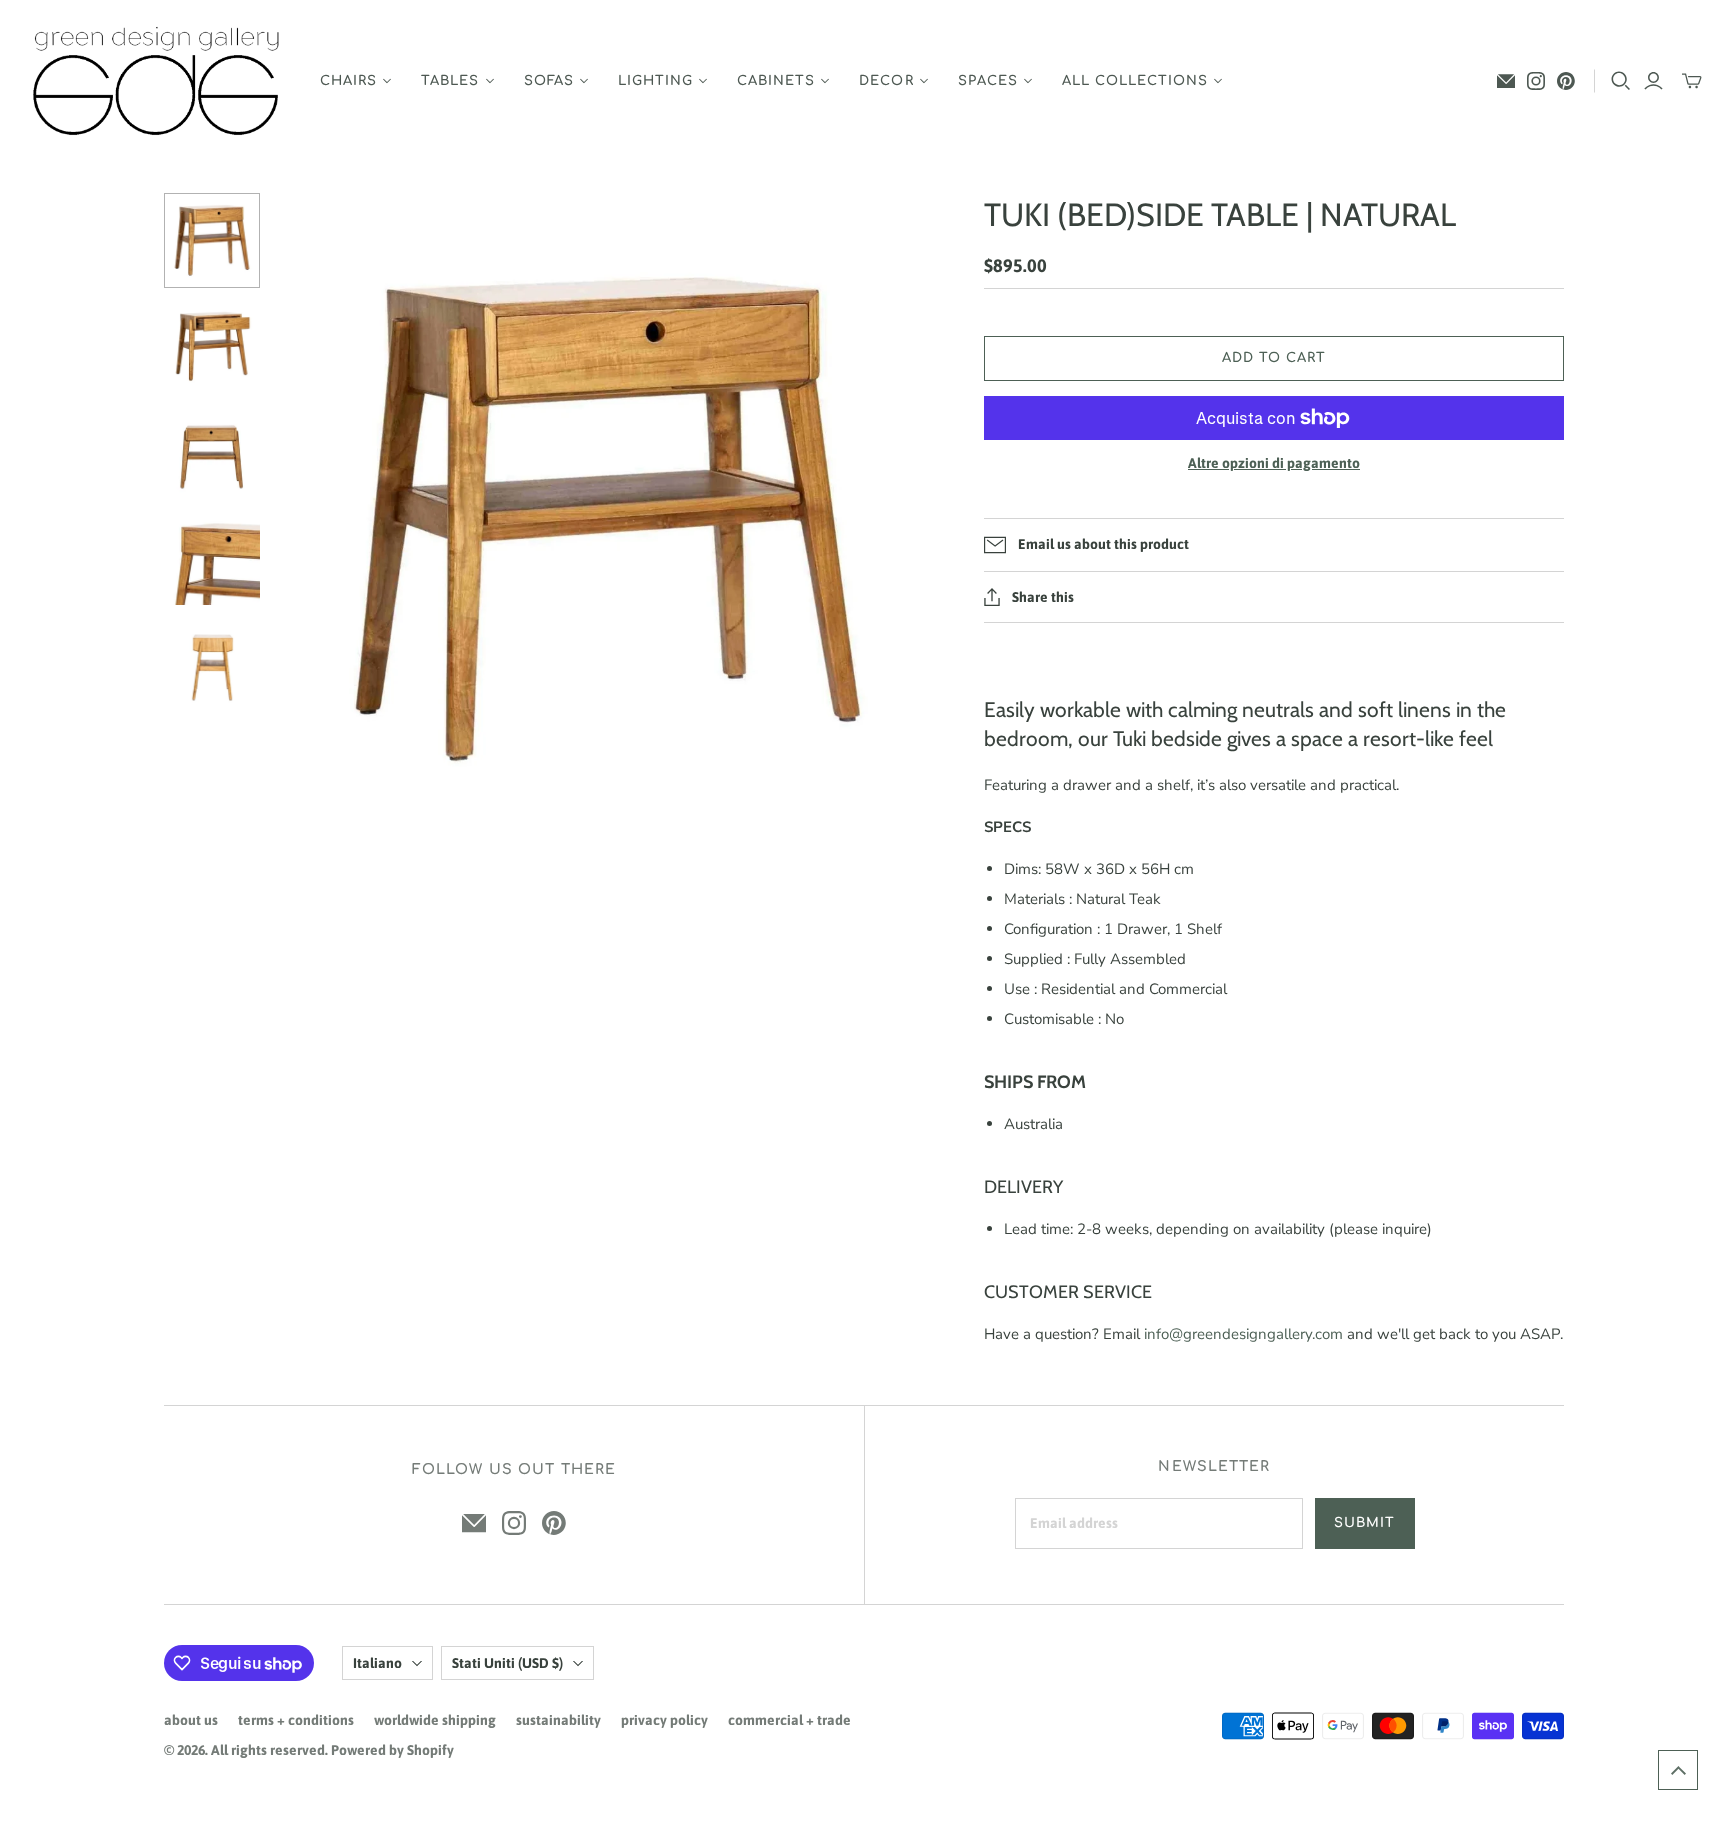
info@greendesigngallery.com (1243, 1334)
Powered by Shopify (392, 1750)
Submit (1364, 1523)
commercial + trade (789, 1720)
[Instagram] (1536, 81)
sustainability (558, 1720)
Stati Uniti (507, 1663)
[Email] (1506, 81)
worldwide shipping (435, 1720)
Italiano (377, 1663)
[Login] (1653, 81)
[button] (1678, 1770)
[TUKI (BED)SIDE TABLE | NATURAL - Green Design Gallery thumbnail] (212, 241)
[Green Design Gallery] (157, 81)
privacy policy (664, 1720)
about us (191, 1720)
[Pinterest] (1566, 81)
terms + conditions (296, 1720)
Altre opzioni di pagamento (1274, 463)
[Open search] (1621, 81)
